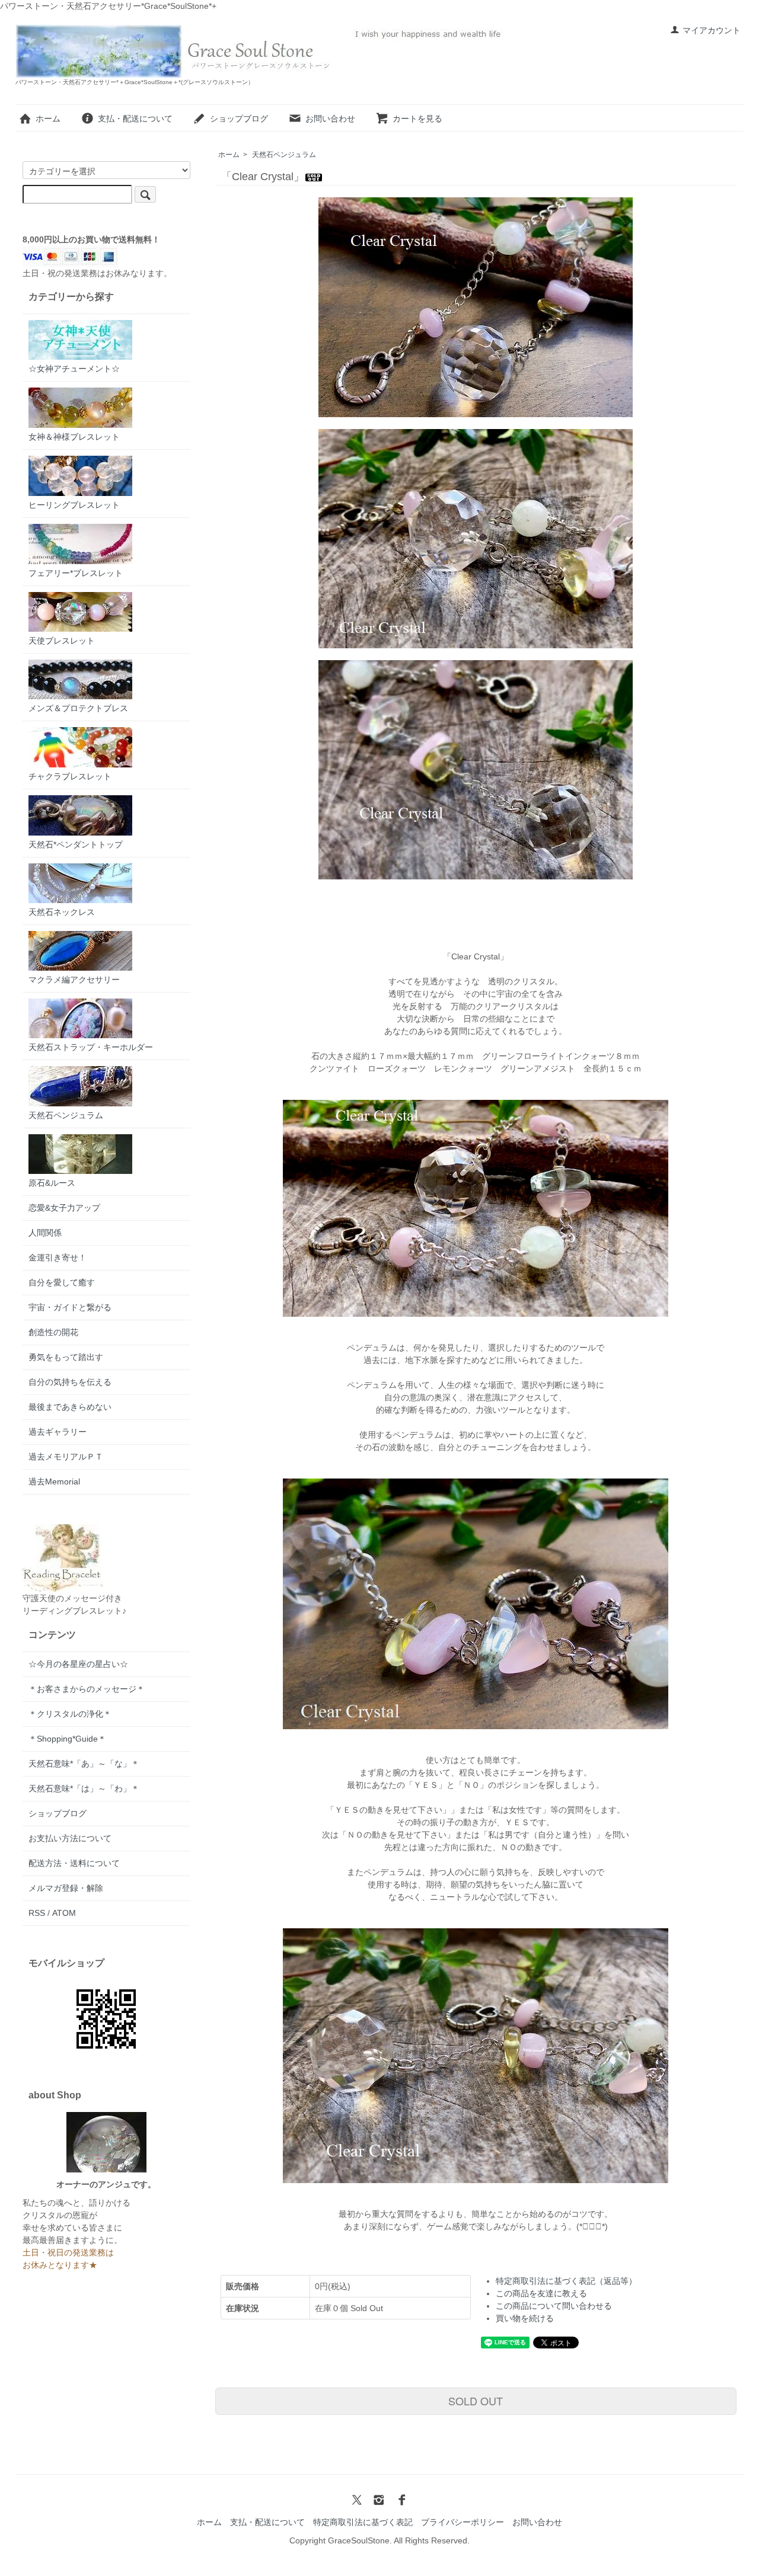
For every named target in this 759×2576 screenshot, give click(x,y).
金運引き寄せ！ (58, 1257)
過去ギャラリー (58, 1432)
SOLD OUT (476, 2401)
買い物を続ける (525, 2318)
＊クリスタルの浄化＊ (70, 1714)
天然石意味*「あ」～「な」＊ (84, 1764)
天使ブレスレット (62, 641)
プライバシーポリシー (463, 2522)
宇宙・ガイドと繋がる (70, 1307)
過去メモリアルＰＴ (66, 1457)
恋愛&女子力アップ (64, 1208)
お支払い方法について (70, 1838)
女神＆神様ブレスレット (74, 437)
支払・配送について (135, 119)
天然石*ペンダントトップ (76, 844)
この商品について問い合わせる (554, 2306)
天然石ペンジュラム (284, 155)
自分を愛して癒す (62, 1282)
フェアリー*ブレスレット (76, 573)
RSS (37, 1913)
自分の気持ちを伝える (70, 1382)
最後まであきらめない (70, 1407)
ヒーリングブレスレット (74, 505)
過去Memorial (54, 1481)
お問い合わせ (330, 119)
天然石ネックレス (62, 912)
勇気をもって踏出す (66, 1357)
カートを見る (417, 119)
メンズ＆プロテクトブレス (78, 708)
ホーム (48, 119)
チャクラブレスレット (70, 776)
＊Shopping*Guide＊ (67, 1739)
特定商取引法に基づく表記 (363, 2522)
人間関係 (45, 1233)
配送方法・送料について (74, 1863)
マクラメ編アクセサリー (74, 980)
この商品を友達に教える (541, 2293)
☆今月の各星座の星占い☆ (78, 1664)
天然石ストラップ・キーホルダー (91, 1047)
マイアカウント (712, 30)
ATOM (64, 1913)
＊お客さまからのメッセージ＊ (87, 1689)
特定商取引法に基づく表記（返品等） (566, 2281)
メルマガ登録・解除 (66, 1888)
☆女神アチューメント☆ (74, 369)
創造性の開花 (53, 1332)
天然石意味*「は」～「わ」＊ (84, 1788)
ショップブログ (239, 119)
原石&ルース (52, 1183)
